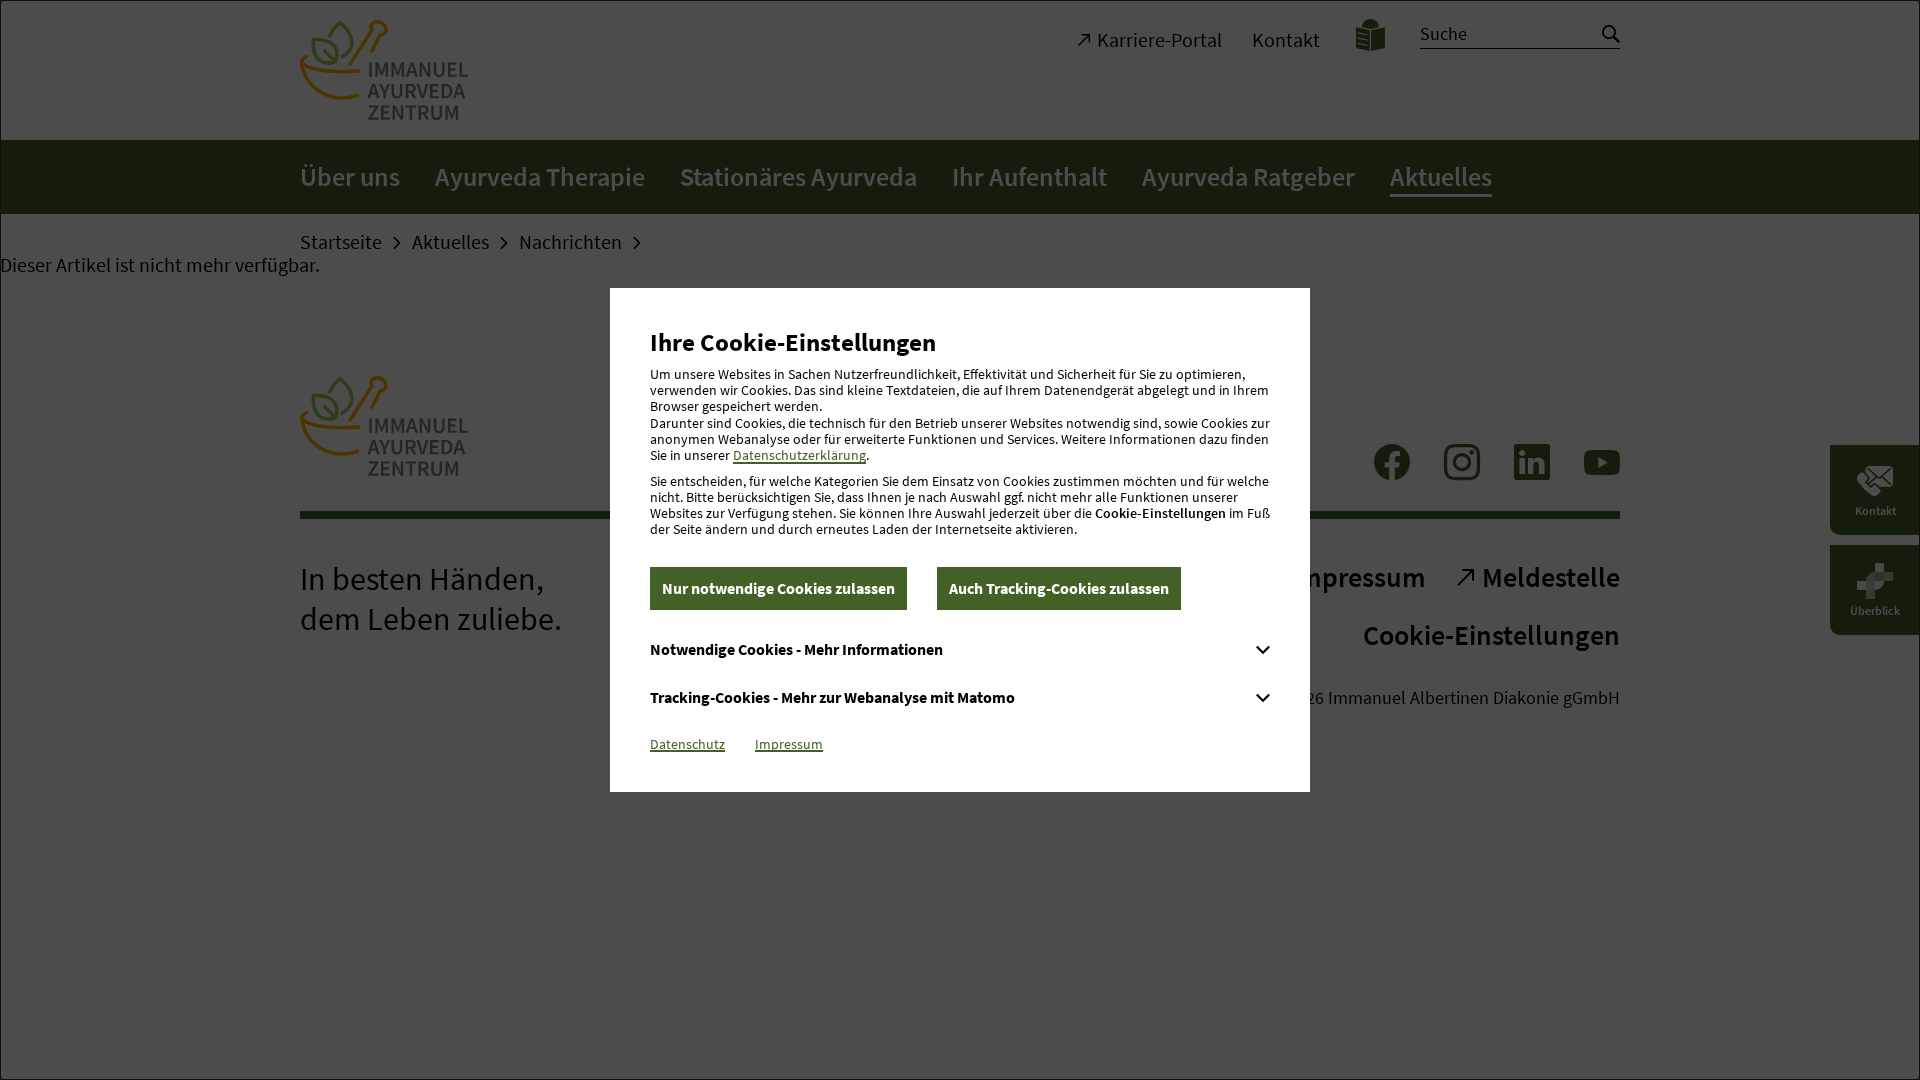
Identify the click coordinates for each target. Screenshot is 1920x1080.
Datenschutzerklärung (799, 455)
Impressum (789, 744)
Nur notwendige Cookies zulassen (778, 588)
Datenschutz (687, 744)
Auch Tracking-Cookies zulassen (1059, 588)
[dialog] (960, 540)
